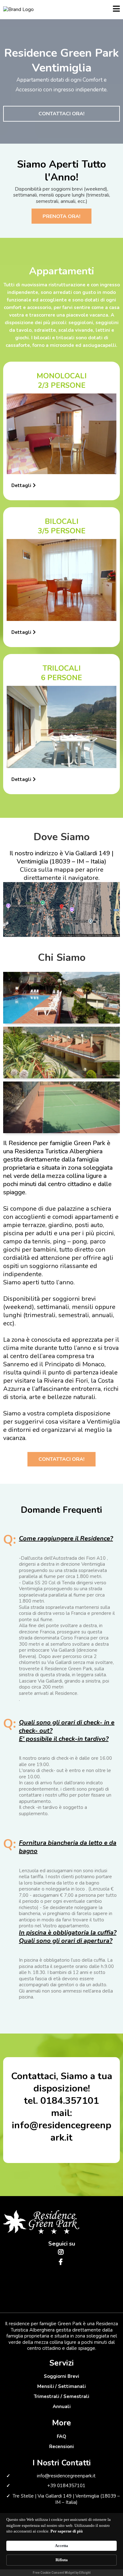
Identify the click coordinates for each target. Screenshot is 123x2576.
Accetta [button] (61, 2546)
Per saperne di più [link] (67, 2531)
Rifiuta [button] (62, 2560)
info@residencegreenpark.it (66, 2476)
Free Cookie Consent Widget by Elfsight (62, 2573)
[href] (61, 909)
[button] (116, 10)
